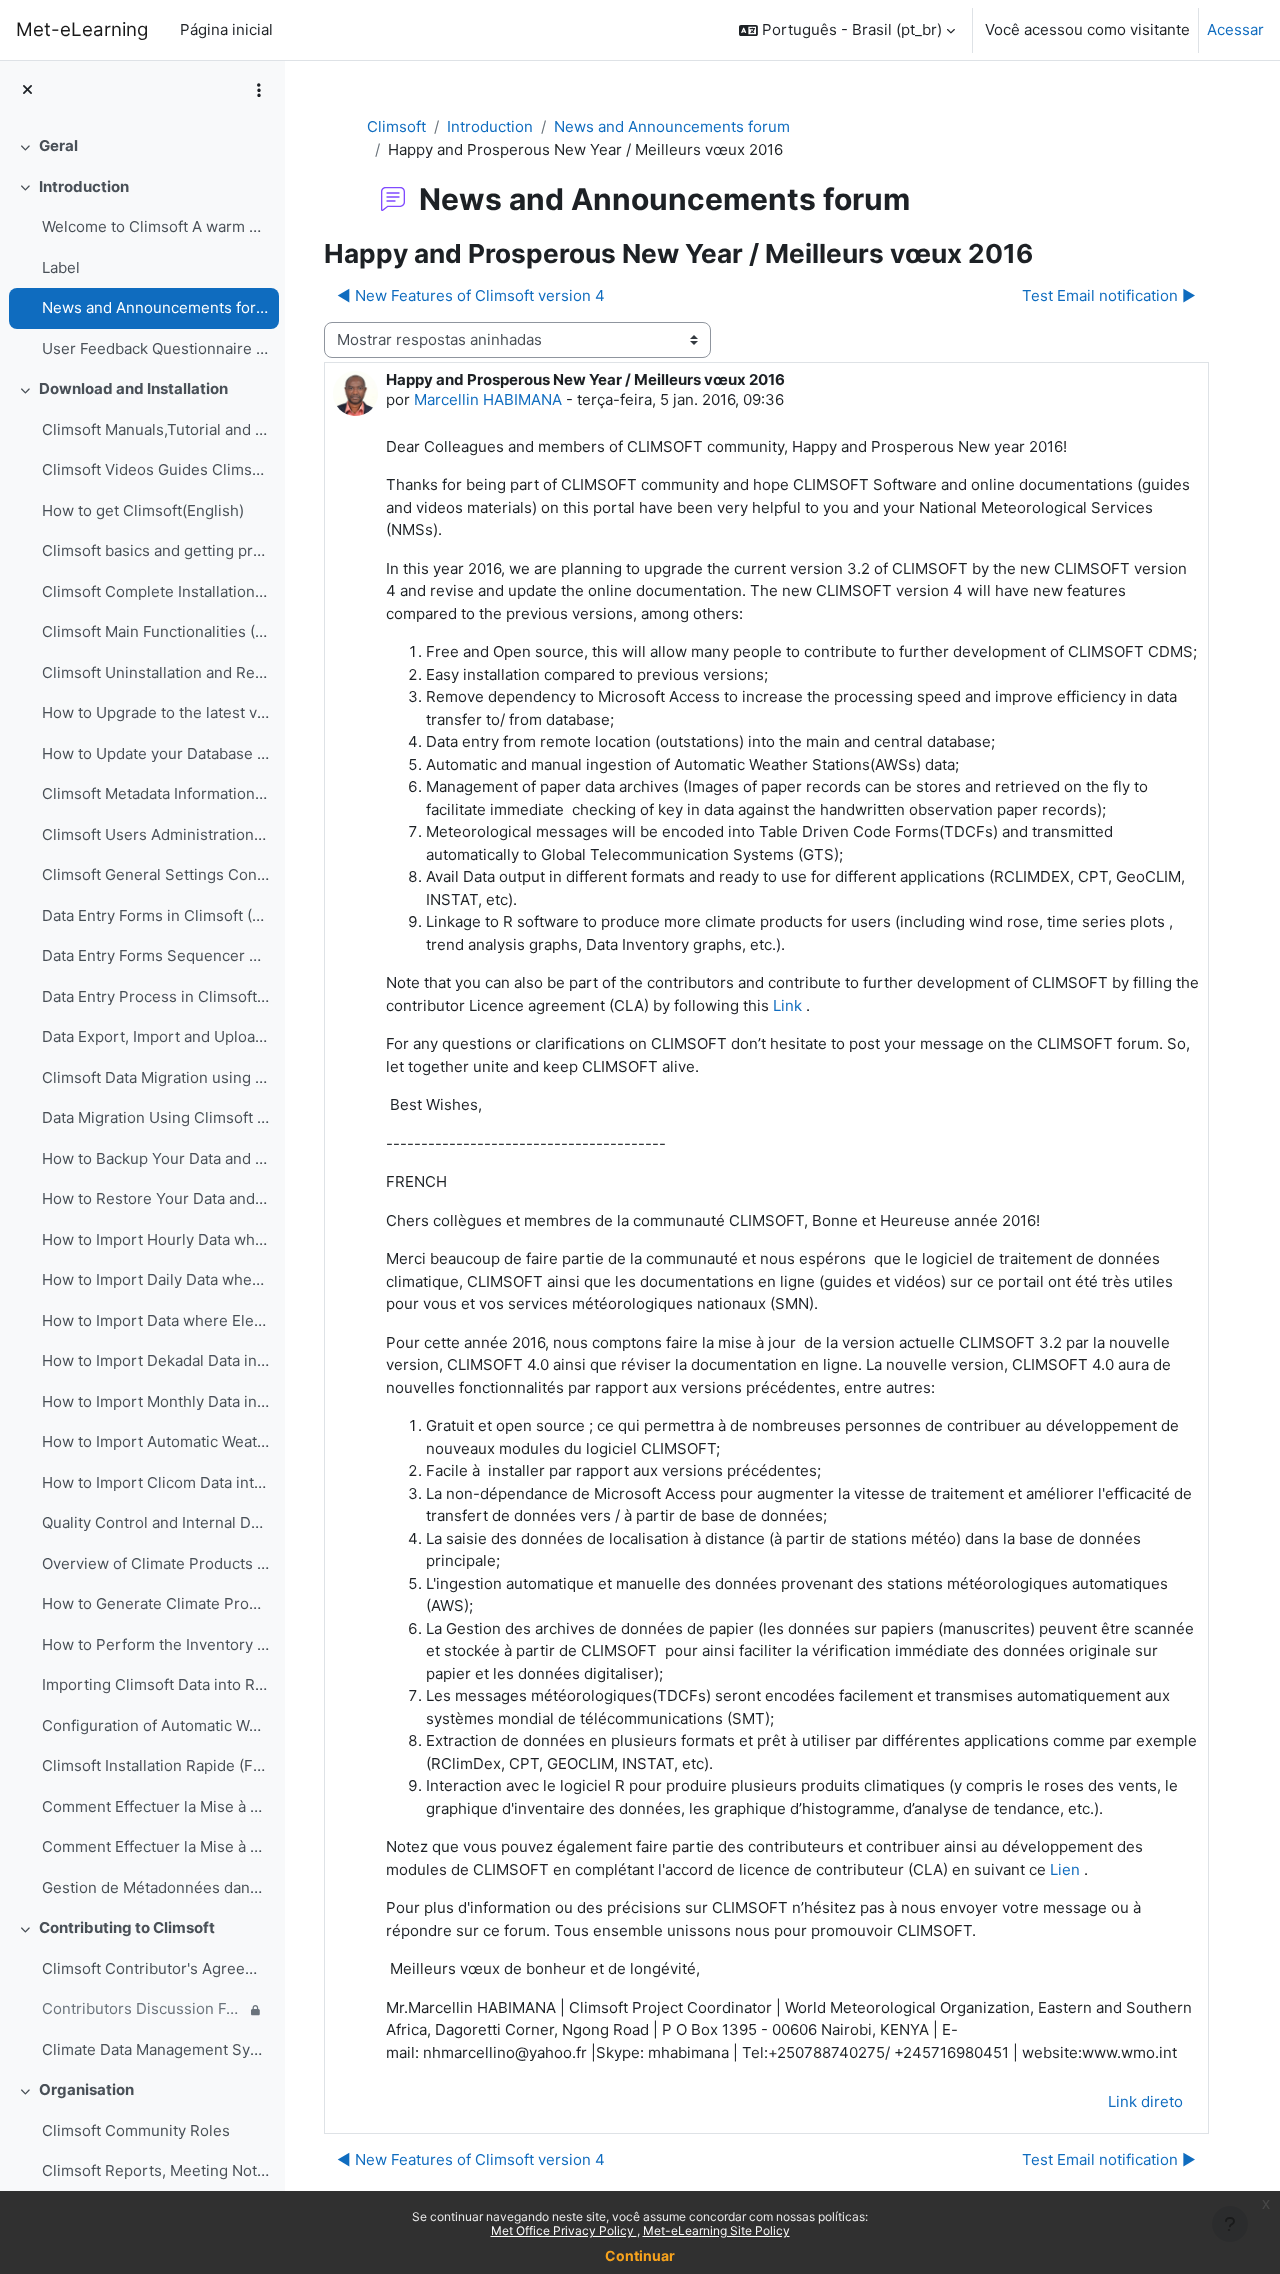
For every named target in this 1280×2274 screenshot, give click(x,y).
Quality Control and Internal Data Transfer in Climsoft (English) (155, 1522)
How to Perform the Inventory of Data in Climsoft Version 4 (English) (155, 1644)
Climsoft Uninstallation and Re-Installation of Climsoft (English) (155, 672)
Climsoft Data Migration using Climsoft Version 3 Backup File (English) (155, 1077)
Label (61, 267)
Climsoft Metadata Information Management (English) (155, 793)
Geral (58, 145)
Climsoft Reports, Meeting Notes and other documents (155, 2170)
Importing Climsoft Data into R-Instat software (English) (155, 1684)
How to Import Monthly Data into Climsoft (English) (155, 1401)
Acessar (1235, 29)
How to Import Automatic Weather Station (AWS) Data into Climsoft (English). (155, 1441)
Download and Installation (133, 388)
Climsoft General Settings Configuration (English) (155, 874)
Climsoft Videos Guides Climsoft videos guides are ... (155, 469)
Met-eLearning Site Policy (716, 2230)
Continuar (640, 2255)
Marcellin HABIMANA (488, 399)
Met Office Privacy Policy (564, 2230)
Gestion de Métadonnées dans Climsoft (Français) (155, 1887)
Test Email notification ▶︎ (1109, 295)
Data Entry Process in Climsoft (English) (155, 996)
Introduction (84, 186)
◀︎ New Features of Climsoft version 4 (471, 295)
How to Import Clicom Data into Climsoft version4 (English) (155, 1482)
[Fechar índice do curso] (27, 90)
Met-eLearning (82, 29)
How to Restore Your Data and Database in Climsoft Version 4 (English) (155, 1198)
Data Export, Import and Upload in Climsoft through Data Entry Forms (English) (155, 1036)
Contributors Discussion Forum (143, 2008)
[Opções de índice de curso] (259, 90)
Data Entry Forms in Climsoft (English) (155, 915)
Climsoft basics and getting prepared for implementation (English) (155, 550)
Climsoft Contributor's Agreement (155, 1968)
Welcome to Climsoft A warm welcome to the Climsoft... (155, 226)
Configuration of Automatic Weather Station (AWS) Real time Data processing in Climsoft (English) (155, 1725)
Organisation (86, 2089)
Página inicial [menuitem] (226, 29)
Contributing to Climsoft (127, 1927)
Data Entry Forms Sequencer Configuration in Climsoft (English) (155, 955)
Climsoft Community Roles (136, 2130)
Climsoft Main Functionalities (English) (155, 631)
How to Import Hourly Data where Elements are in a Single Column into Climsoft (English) (155, 1239)
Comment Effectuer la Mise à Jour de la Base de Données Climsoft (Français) (155, 1846)
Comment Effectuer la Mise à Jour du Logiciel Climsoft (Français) (155, 1806)
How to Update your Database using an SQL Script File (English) (155, 753)
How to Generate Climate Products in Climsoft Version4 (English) (155, 1603)
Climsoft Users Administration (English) (155, 834)
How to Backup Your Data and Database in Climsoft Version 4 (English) (155, 1158)
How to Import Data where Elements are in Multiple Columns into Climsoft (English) (155, 1320)
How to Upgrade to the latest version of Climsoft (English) (155, 712)
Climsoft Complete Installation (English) (155, 591)
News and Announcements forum (155, 307)
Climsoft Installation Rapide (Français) (155, 1765)
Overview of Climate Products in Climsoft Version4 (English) (155, 1563)
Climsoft (396, 126)
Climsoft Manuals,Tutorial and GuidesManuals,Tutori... (155, 429)
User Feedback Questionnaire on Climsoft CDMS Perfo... (155, 348)
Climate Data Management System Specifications (155, 2049)
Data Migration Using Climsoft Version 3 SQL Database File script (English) (155, 1117)
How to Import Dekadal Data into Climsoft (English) (155, 1360)
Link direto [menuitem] (1145, 2101)
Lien (1065, 1869)
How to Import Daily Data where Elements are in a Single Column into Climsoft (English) (155, 1279)
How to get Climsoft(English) (143, 510)
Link (787, 1005)
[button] (847, 30)
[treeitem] (142, 146)
